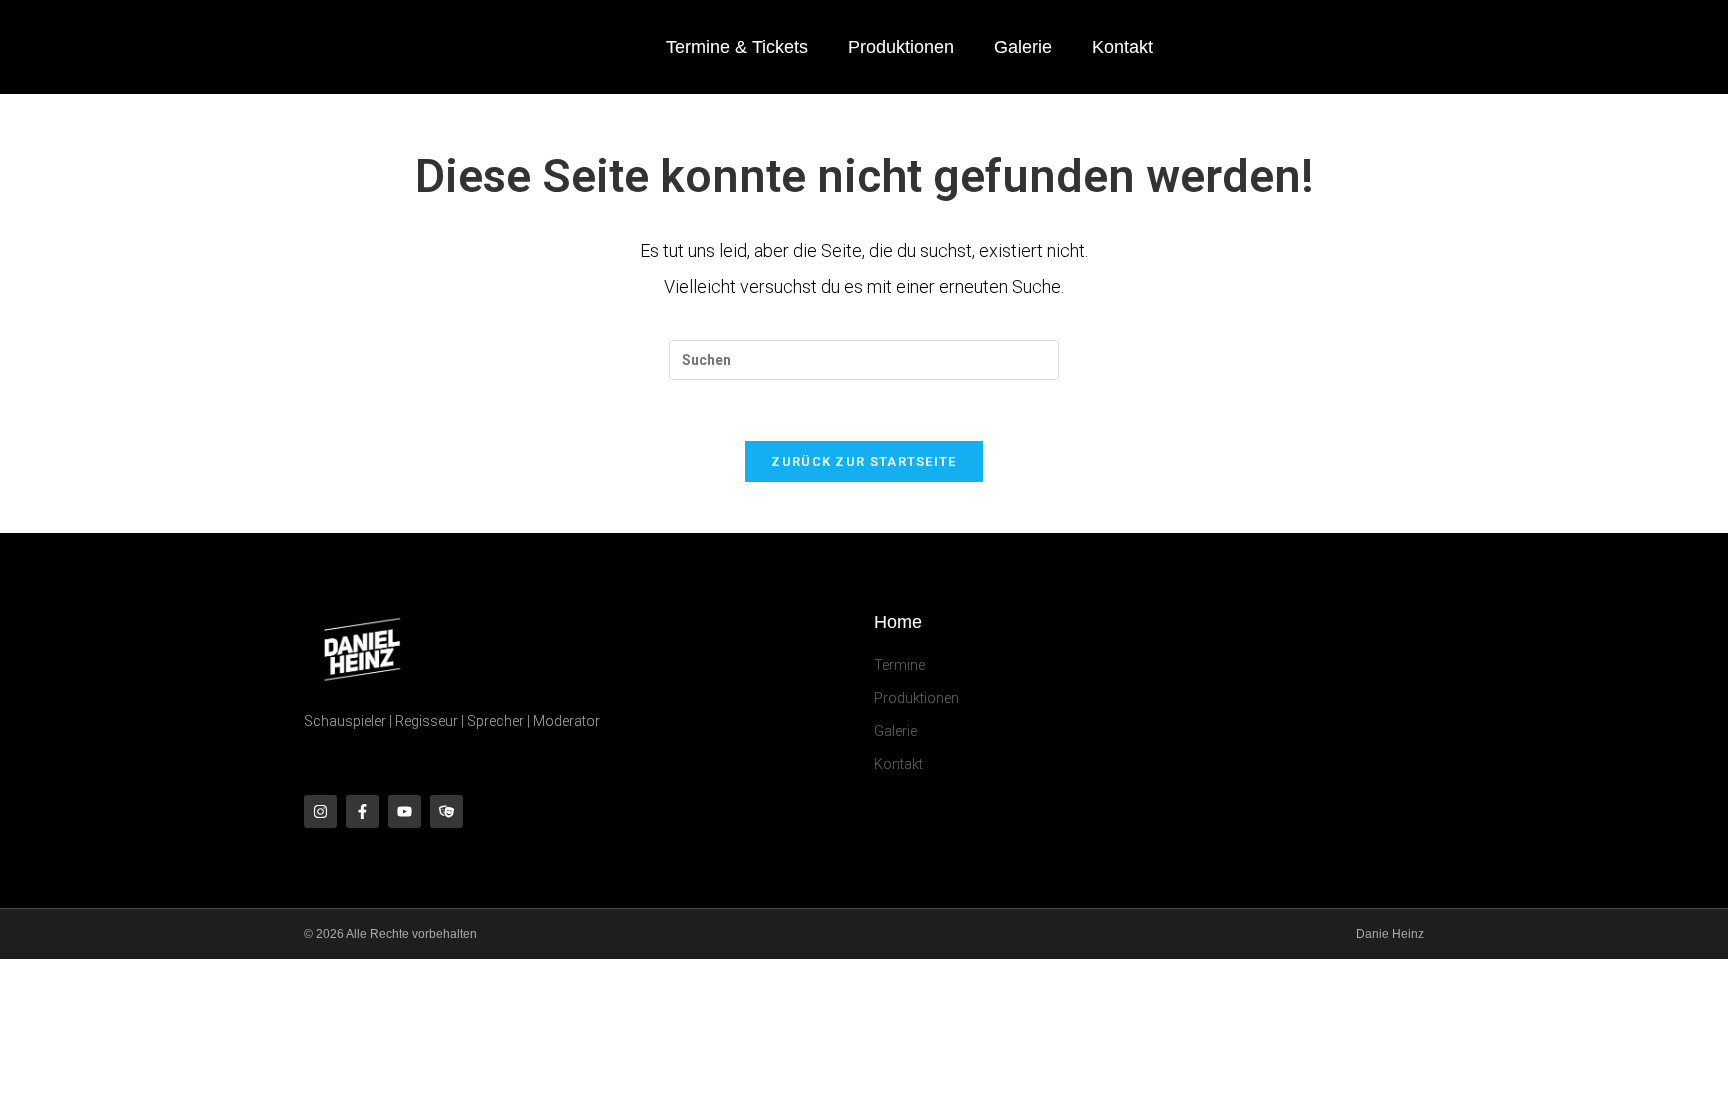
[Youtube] (404, 811)
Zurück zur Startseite (863, 461)
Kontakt (1122, 47)
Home (898, 622)
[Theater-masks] (446, 811)
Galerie (1023, 47)
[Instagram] (320, 811)
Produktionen (901, 47)
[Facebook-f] (362, 811)
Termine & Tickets (737, 47)
